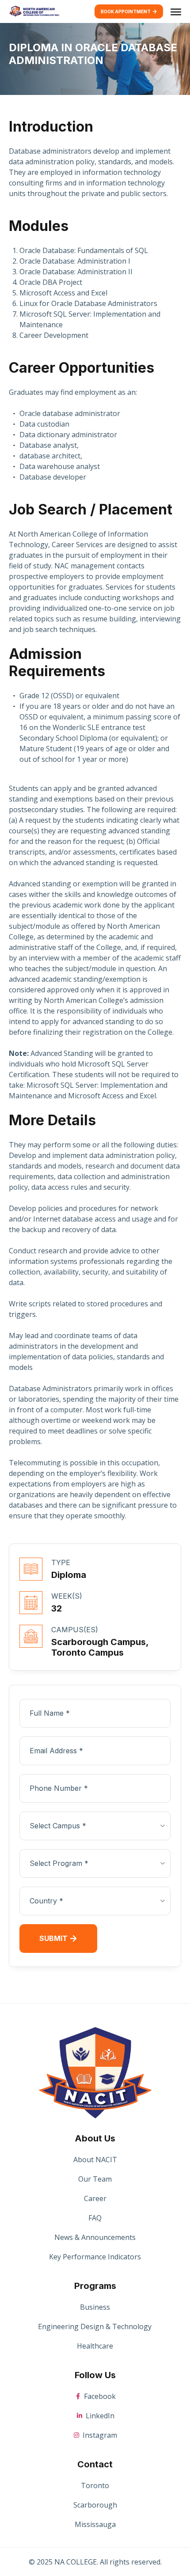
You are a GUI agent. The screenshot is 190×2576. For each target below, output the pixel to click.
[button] (176, 11)
